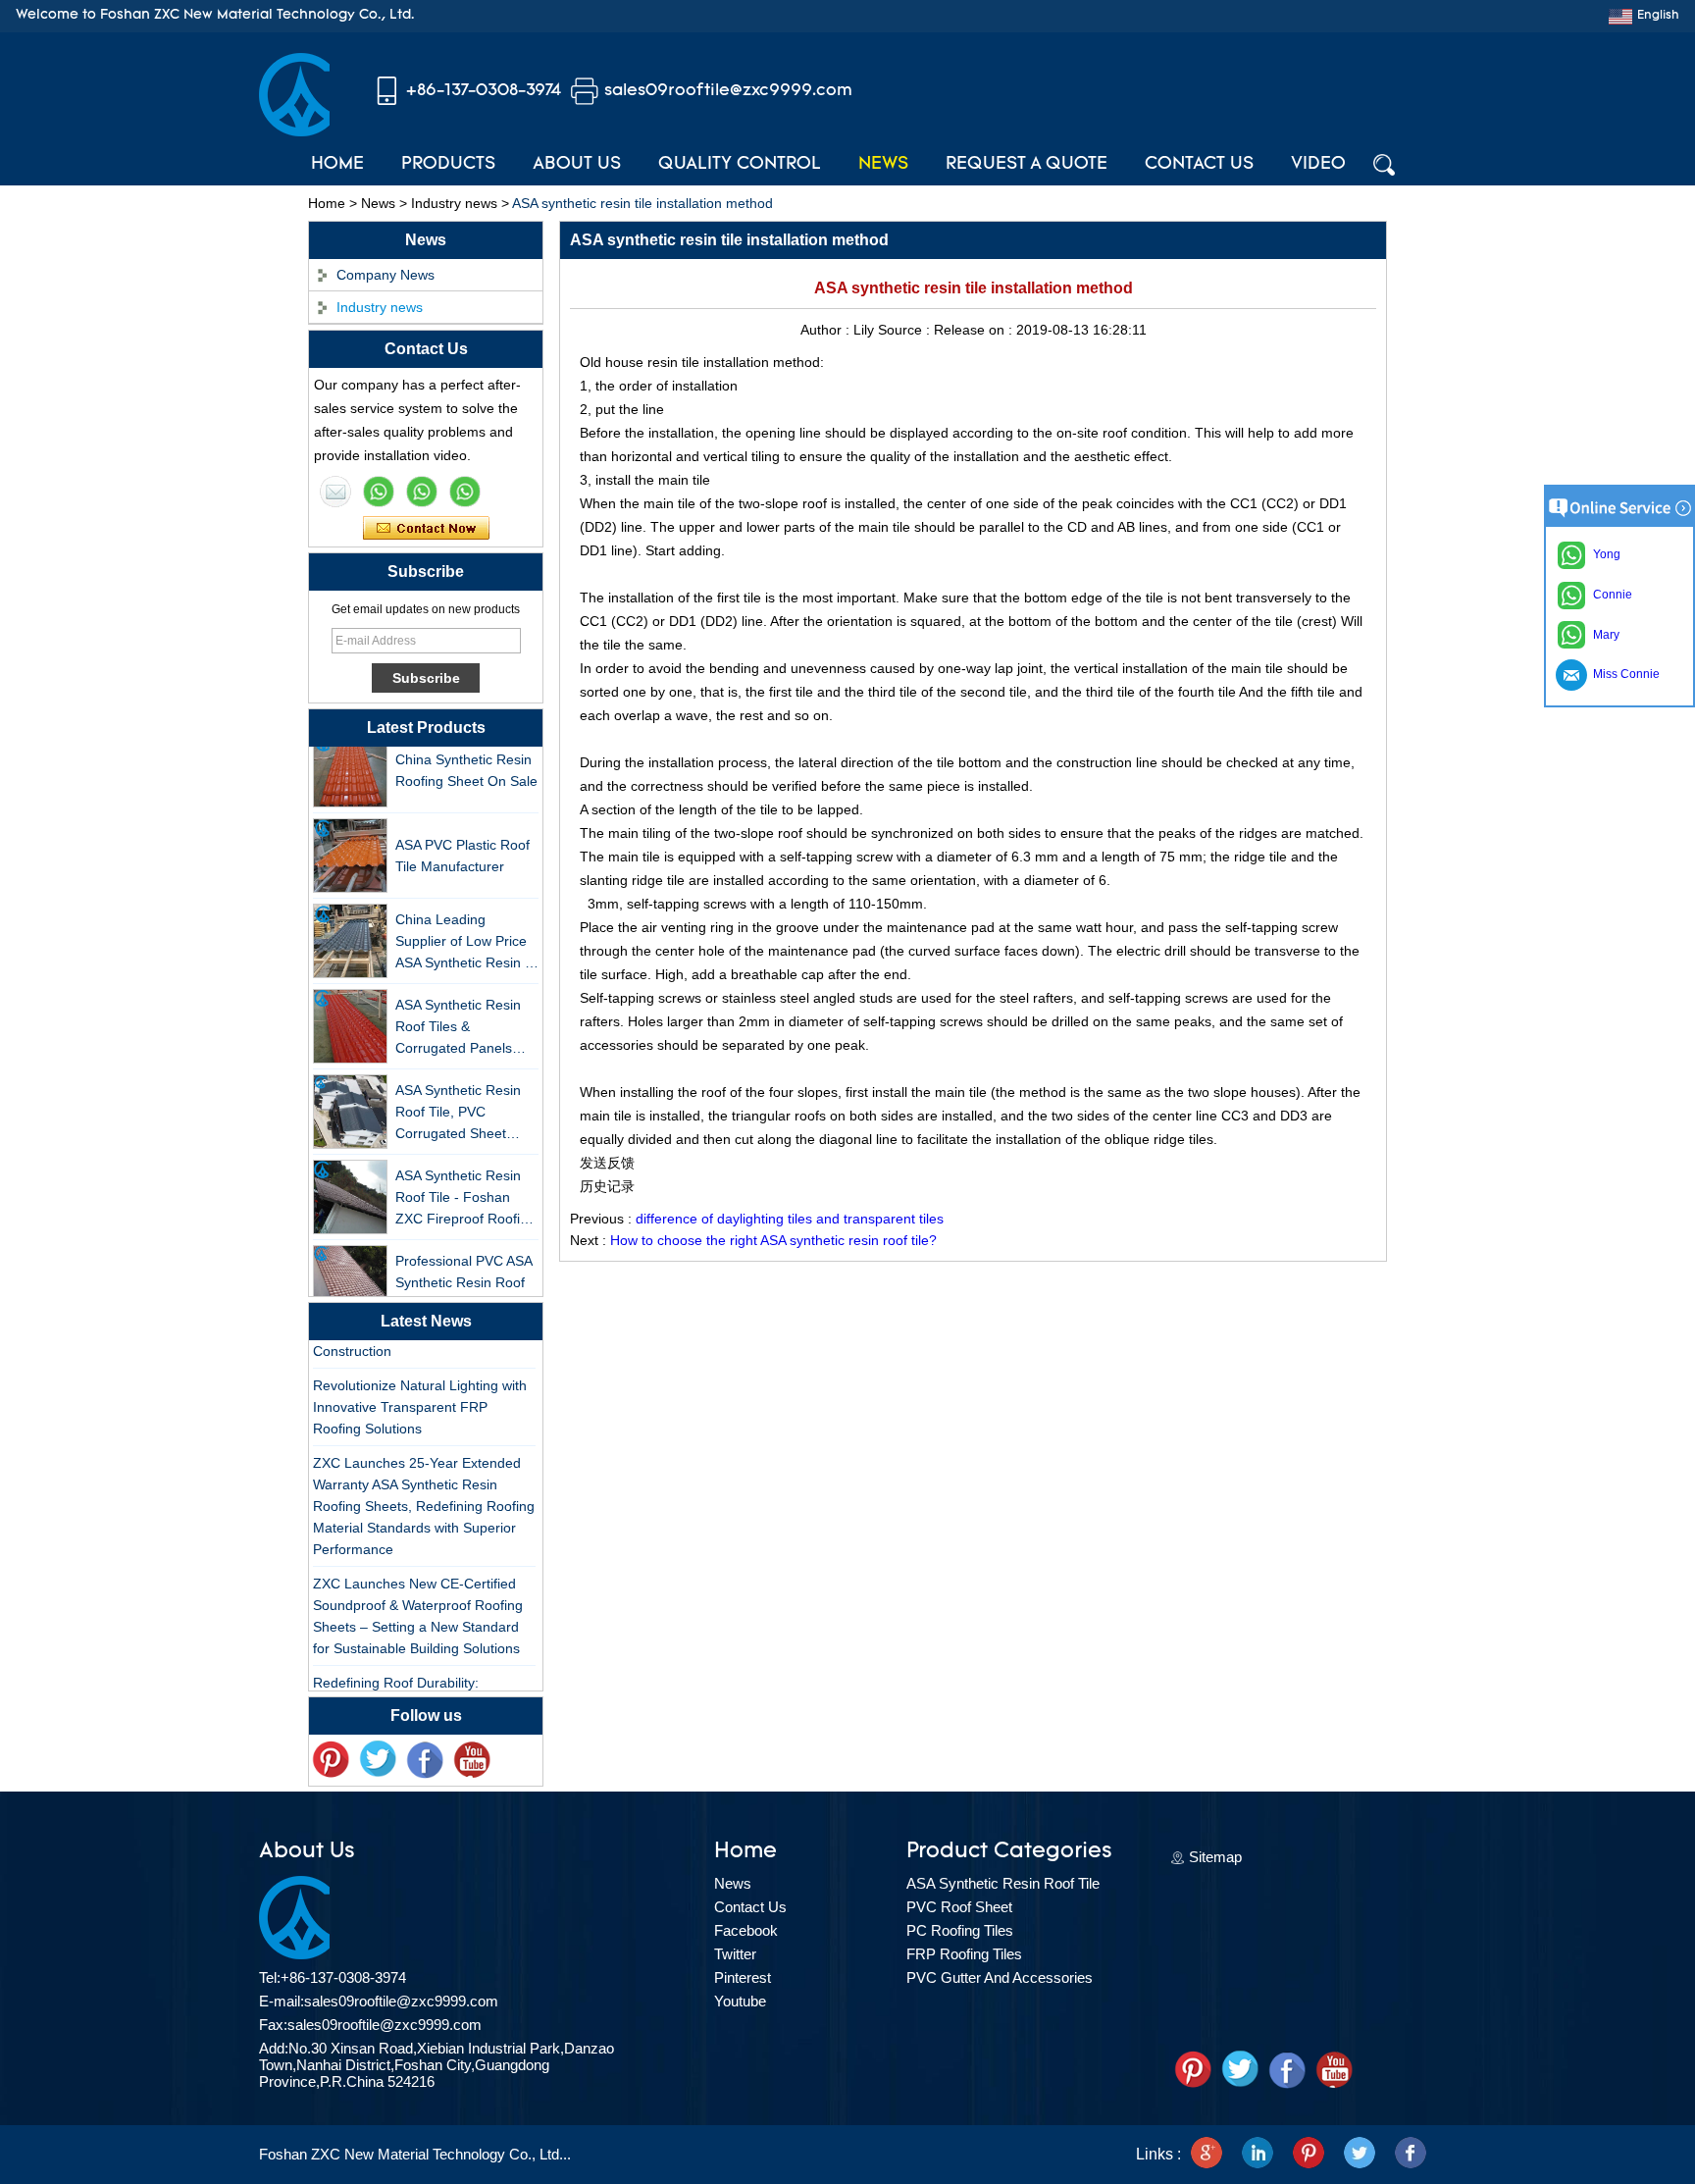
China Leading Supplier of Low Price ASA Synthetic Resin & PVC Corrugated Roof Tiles (464, 931)
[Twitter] (378, 1760)
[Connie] (422, 492)
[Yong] (465, 492)
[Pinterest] (1309, 2155)
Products (448, 165)
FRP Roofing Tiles (964, 1954)
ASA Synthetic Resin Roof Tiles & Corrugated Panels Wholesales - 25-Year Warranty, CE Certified (464, 1016)
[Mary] (379, 492)
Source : (906, 330)
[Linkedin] (1258, 2155)
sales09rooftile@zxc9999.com (728, 91)
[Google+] (1207, 2155)
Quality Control (740, 165)
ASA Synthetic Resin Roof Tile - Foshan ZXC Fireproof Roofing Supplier (465, 1187)
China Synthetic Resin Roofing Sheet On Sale (466, 758)
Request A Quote (1027, 165)
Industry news (454, 203)
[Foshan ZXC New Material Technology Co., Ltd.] (294, 131)
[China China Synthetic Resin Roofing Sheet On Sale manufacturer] (350, 758)
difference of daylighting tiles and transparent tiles (790, 1219)
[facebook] (1411, 2155)
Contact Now (426, 529)
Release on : (975, 330)
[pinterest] (331, 1760)
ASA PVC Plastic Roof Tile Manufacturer (462, 844)
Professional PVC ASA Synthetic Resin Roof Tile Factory (463, 1271)
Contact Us (1199, 165)
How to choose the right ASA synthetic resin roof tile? (773, 1240)
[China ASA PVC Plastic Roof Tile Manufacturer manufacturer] (350, 844)
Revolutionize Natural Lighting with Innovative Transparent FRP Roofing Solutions (420, 1395)
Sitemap (1215, 1857)
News (883, 165)
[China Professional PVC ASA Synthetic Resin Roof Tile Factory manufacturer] (350, 1271)
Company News (385, 275)
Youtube (740, 2001)
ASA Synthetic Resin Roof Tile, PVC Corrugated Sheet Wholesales (458, 1101)
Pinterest (743, 1977)
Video (1318, 165)
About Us (577, 165)
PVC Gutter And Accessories (1000, 1977)
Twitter (735, 1954)
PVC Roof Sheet (959, 1907)
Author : (827, 330)
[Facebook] (425, 1760)
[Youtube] (472, 1760)
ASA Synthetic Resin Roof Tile (1003, 1883)
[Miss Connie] (335, 492)
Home (337, 165)
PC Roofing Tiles (960, 1930)
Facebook (746, 1930)
